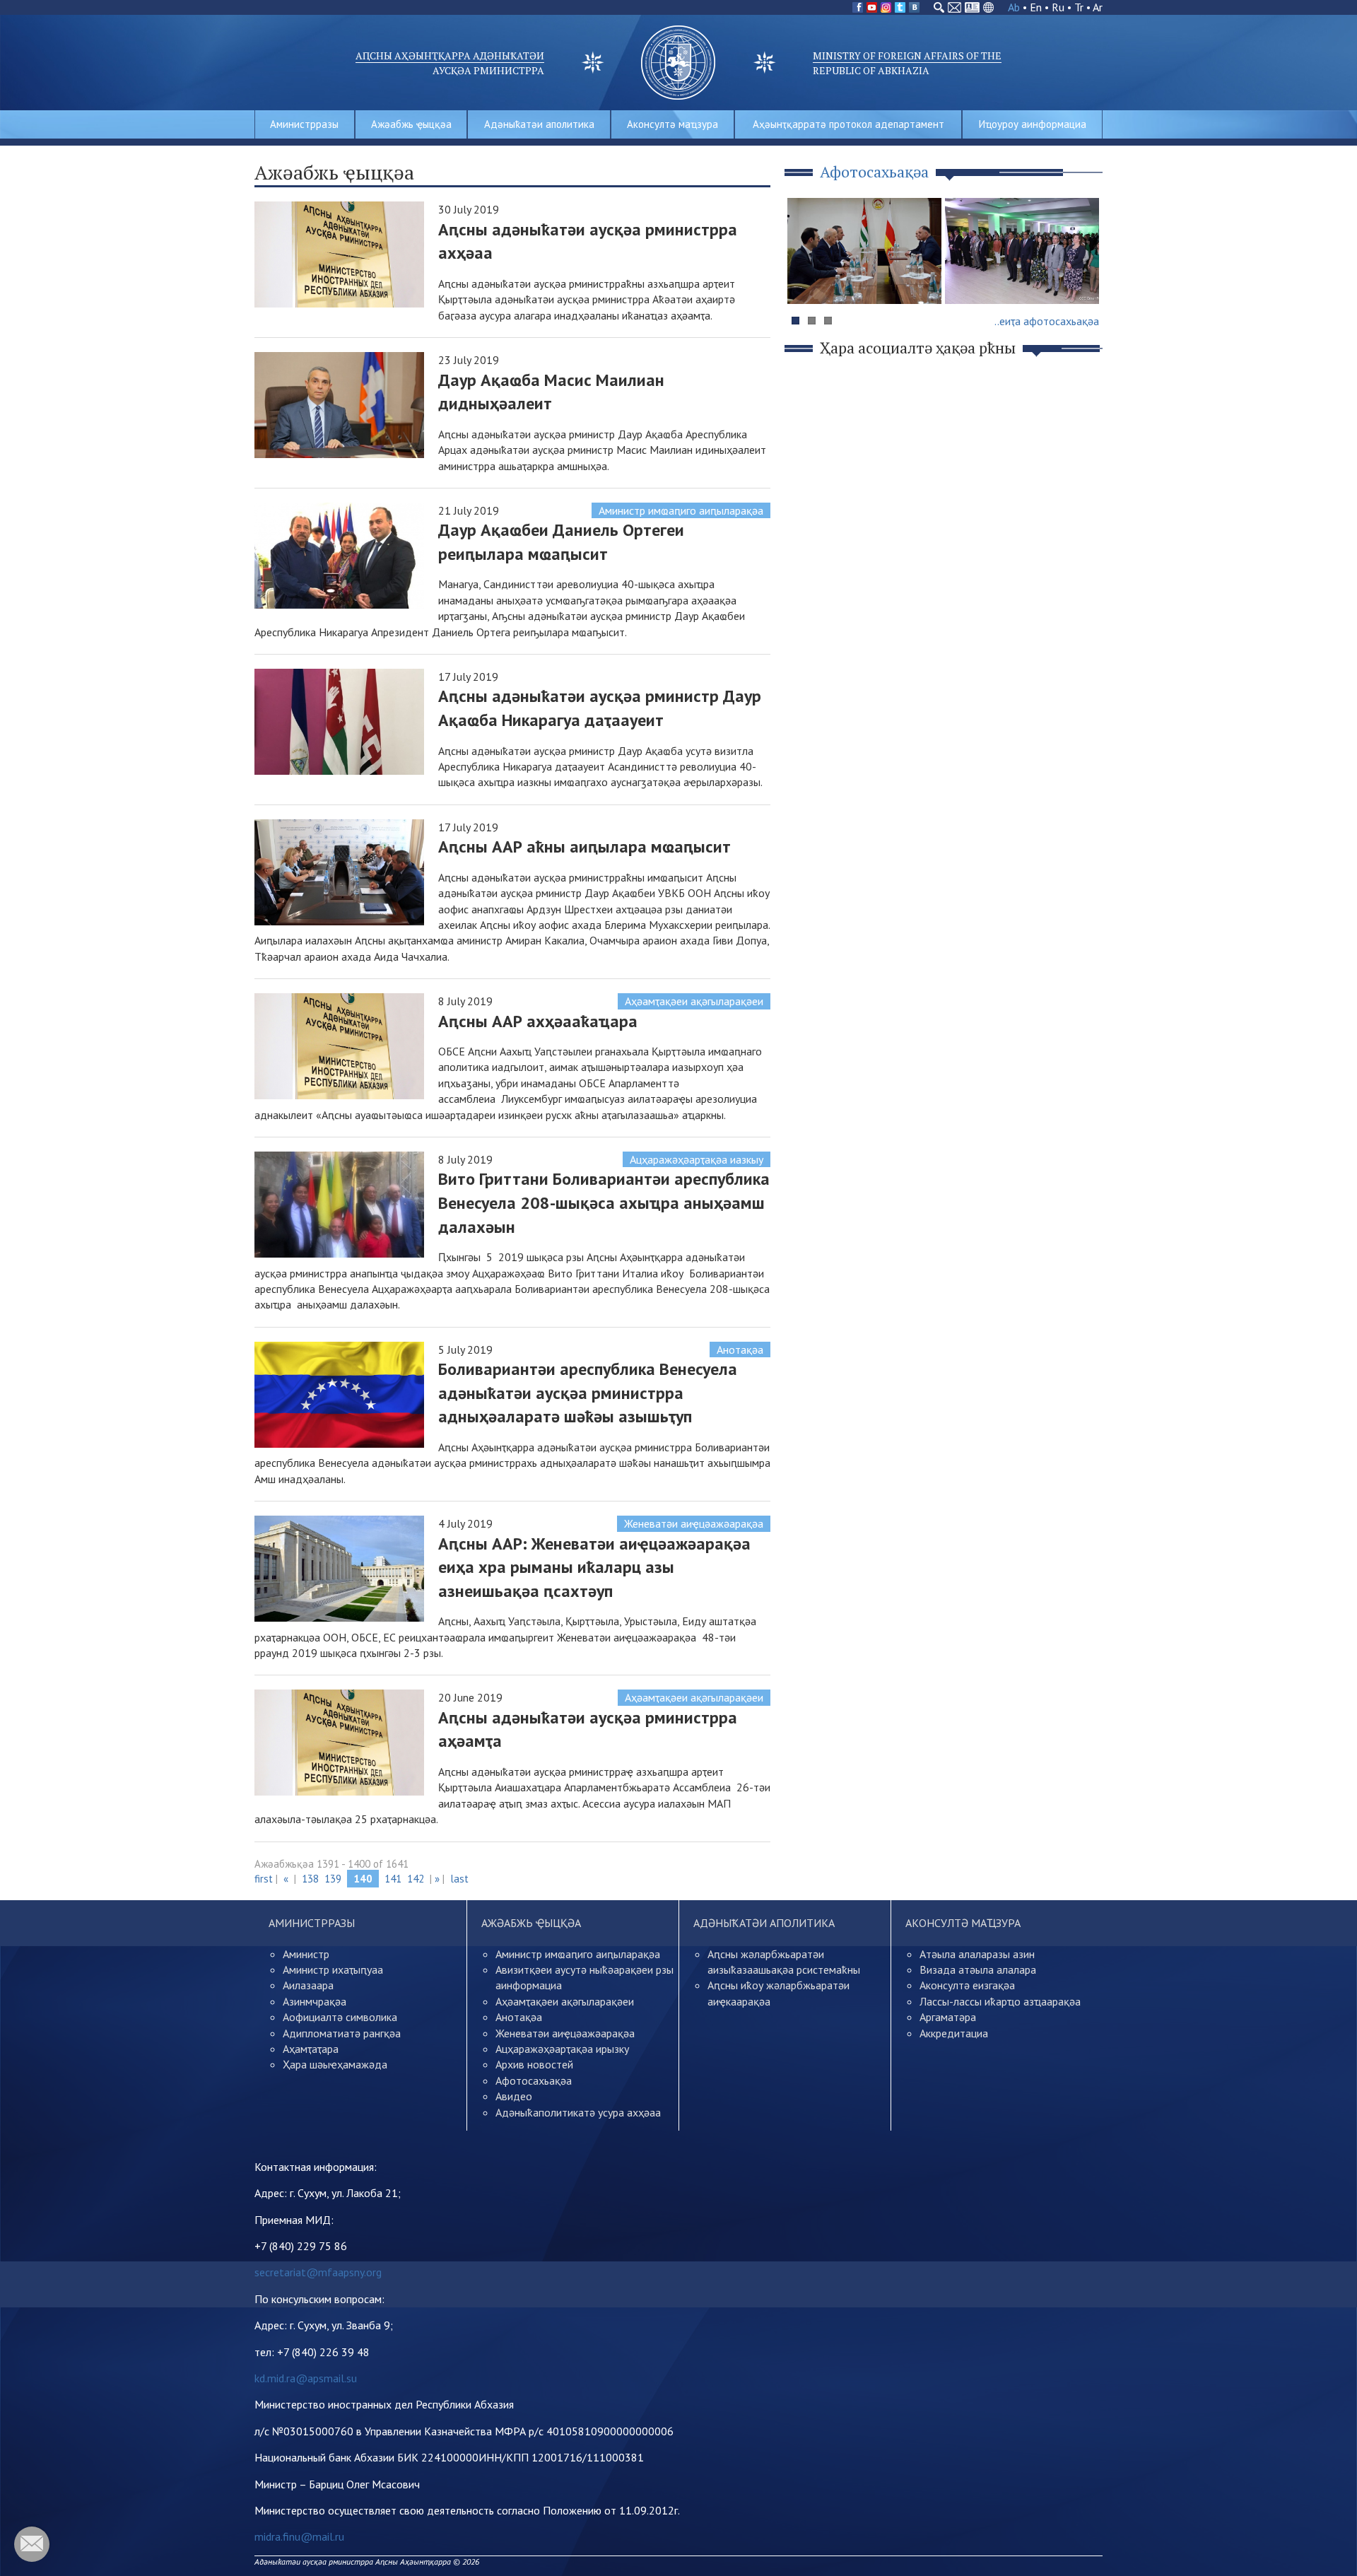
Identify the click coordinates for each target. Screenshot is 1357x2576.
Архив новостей (534, 2064)
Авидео (514, 2096)
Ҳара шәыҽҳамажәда (335, 2064)
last (459, 1879)
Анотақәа (740, 1350)
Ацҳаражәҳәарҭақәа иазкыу (697, 1159)
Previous (805, 278)
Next (1084, 278)
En (1036, 7)
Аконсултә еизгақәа (967, 1985)
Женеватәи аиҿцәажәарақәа (694, 1523)
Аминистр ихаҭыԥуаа (333, 1969)
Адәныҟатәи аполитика (539, 124)
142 (416, 1879)
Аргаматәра (948, 2017)
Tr (1079, 7)
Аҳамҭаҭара (311, 2049)
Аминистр (306, 1954)
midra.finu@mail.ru (299, 2536)
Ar (1098, 7)
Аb (1014, 7)
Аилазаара (308, 1985)
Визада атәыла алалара (978, 1969)
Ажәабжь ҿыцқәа (411, 124)
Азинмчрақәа (315, 2001)
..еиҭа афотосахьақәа (1047, 321)
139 (333, 1879)
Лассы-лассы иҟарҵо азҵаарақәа (1000, 2001)
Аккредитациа (954, 2033)
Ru (1058, 7)
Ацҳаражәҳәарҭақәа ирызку (562, 2049)
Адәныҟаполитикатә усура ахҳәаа (578, 2112)
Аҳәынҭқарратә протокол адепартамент (848, 124)
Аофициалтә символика (340, 2017)
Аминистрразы (304, 124)
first (264, 1879)
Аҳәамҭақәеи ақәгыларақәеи (694, 1001)
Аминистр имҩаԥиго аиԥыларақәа (681, 510)
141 (393, 1879)
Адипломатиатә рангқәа (342, 2033)
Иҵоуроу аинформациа (1033, 124)
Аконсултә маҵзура (672, 124)
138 (310, 1879)
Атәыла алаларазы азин (977, 1954)
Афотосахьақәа (534, 2080)
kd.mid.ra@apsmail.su (306, 2378)
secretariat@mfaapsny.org (318, 2272)
